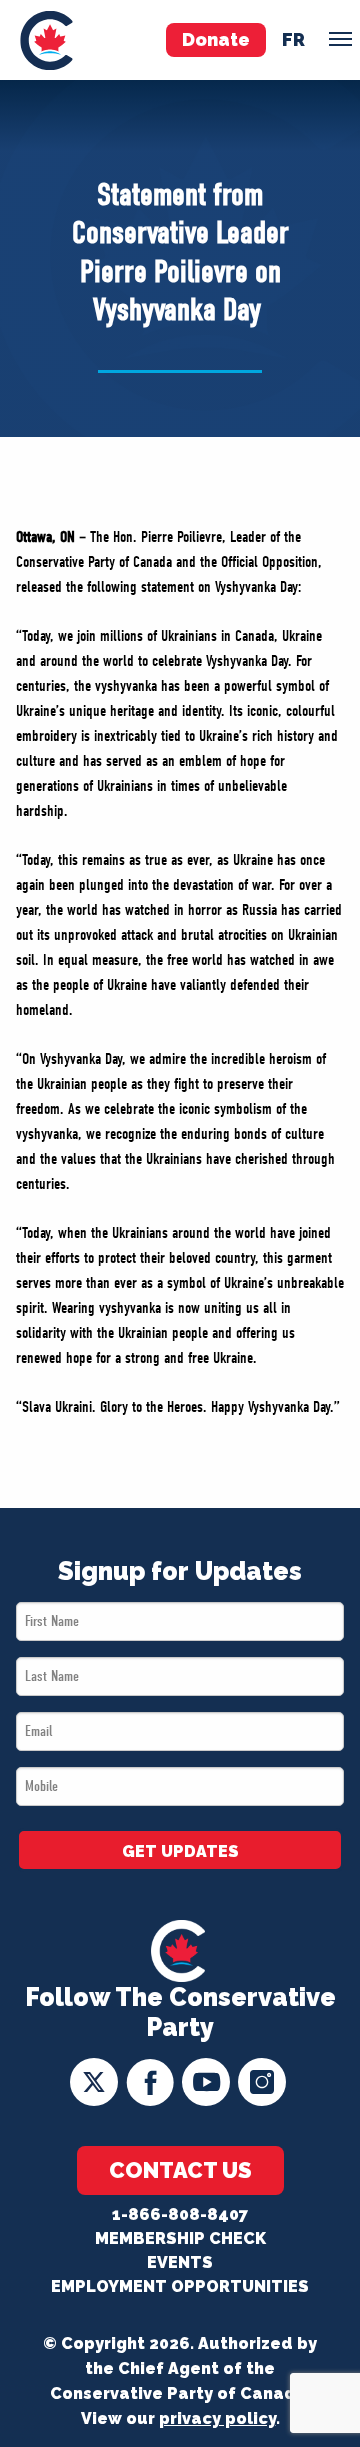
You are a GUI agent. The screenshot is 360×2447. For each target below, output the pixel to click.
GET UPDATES (180, 1851)
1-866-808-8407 (180, 2214)
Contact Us (180, 2170)
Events (180, 2262)
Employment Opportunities (180, 2286)
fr (293, 39)
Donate (216, 39)
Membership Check (180, 2238)
